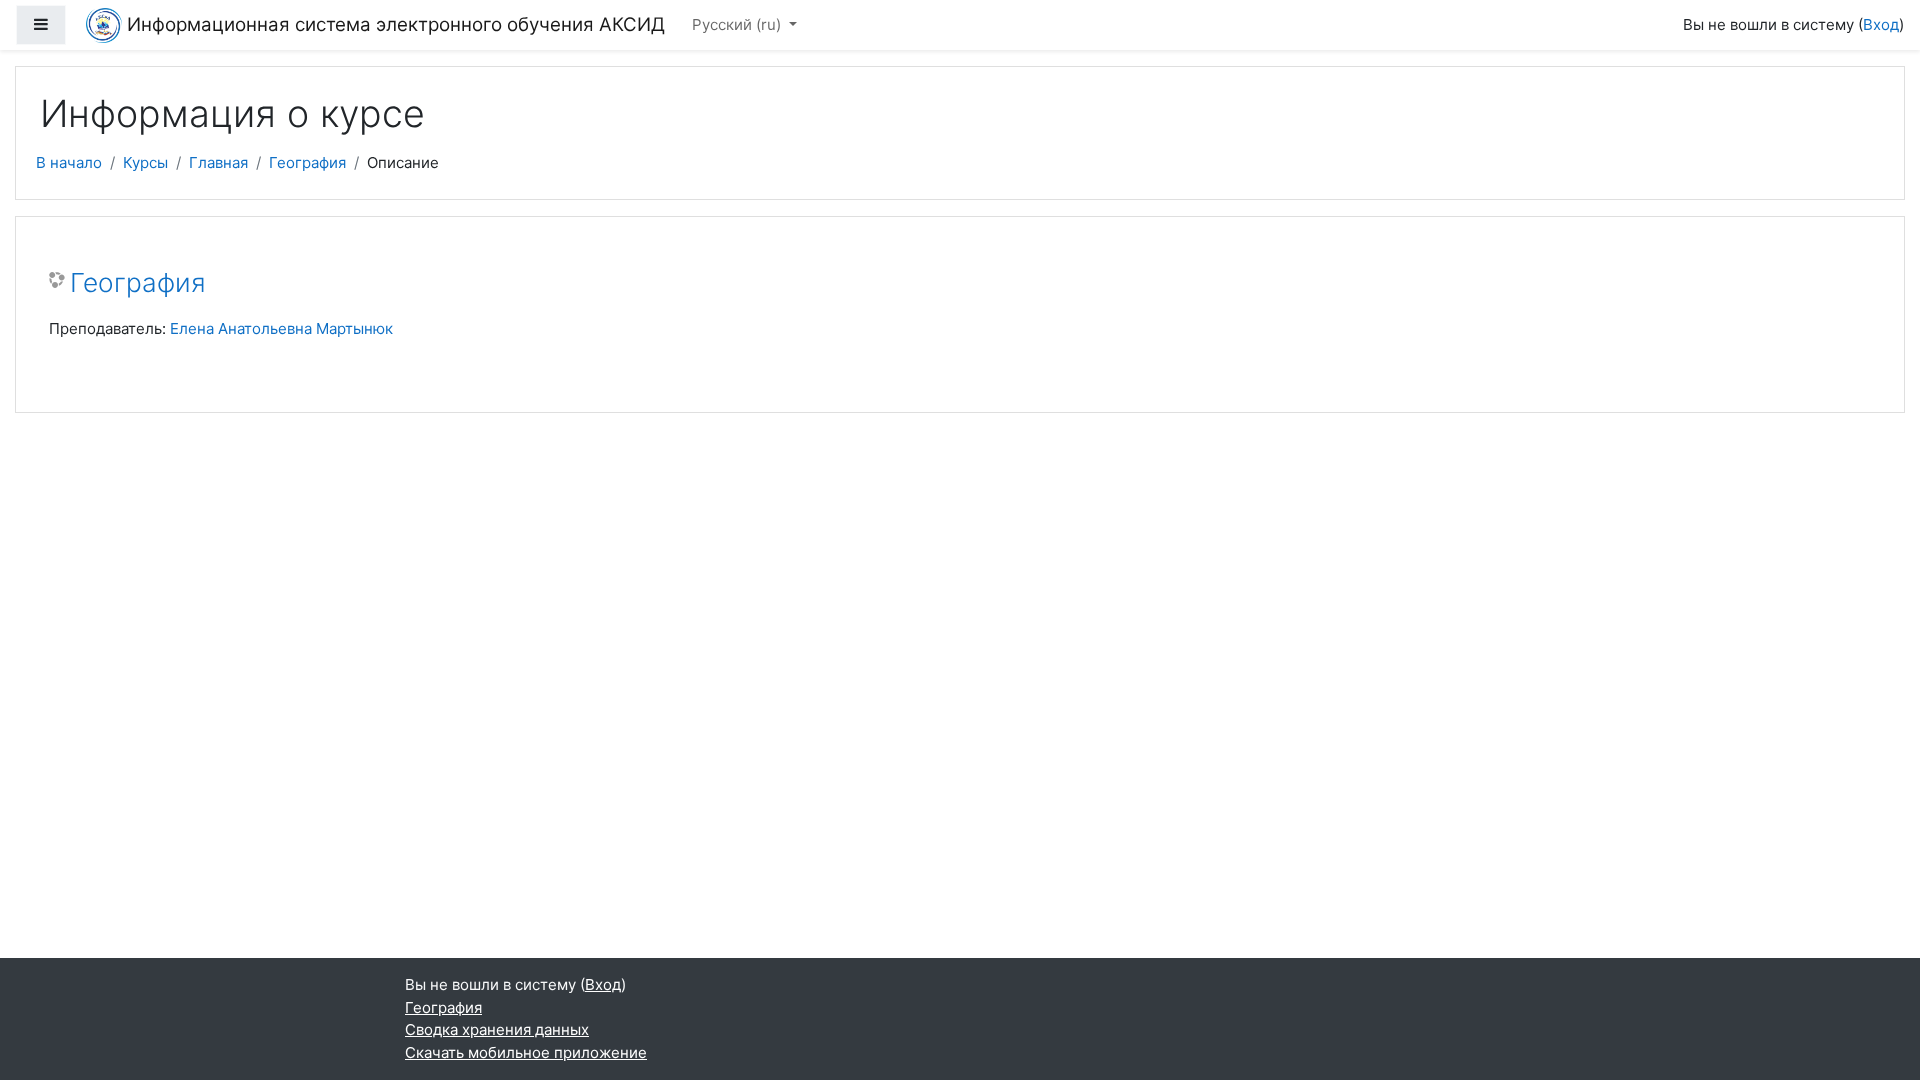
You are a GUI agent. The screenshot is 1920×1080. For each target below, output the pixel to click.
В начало (69, 162)
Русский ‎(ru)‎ (738, 24)
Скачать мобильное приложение (526, 1052)
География (307, 162)
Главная (218, 162)
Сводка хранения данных (497, 1029)
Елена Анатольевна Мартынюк (281, 328)
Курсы (145, 162)
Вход (1881, 24)
